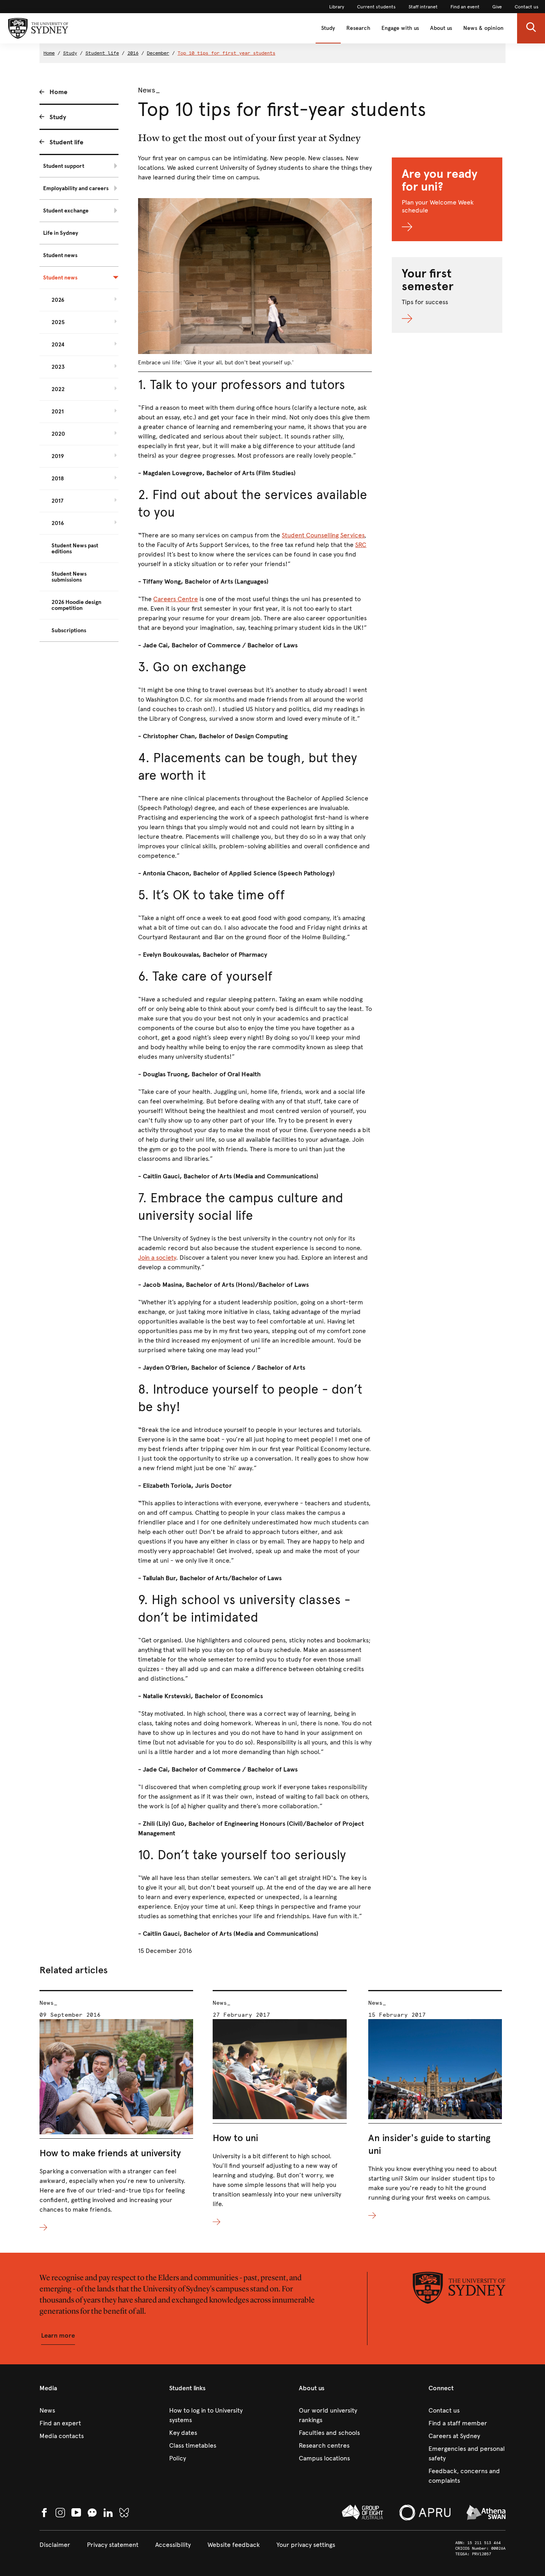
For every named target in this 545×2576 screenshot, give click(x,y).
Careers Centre (176, 599)
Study (328, 28)
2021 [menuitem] (58, 412)
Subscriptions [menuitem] (69, 630)
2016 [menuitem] (58, 523)
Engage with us (400, 28)
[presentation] (116, 2111)
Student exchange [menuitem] (66, 211)
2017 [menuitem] (57, 501)
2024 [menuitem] (58, 345)
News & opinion (483, 28)
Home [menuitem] (58, 92)
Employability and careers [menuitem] (76, 188)
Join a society (157, 1258)
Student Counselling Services (323, 535)
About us (441, 28)
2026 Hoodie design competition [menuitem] (76, 605)
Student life (102, 53)
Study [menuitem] (58, 117)
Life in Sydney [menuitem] (61, 233)
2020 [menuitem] (58, 434)
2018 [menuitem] (58, 479)
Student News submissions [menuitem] (69, 577)
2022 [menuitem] (58, 389)
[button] (531, 28)
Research (358, 28)
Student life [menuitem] (66, 142)
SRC (361, 545)
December (158, 53)
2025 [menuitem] (58, 322)
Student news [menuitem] (60, 255)
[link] (337, 7)
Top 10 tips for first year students (226, 53)
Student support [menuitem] (64, 166)
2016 (133, 53)
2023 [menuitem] (58, 367)
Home (49, 53)
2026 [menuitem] (58, 300)
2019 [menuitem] (58, 456)
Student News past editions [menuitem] (75, 549)
